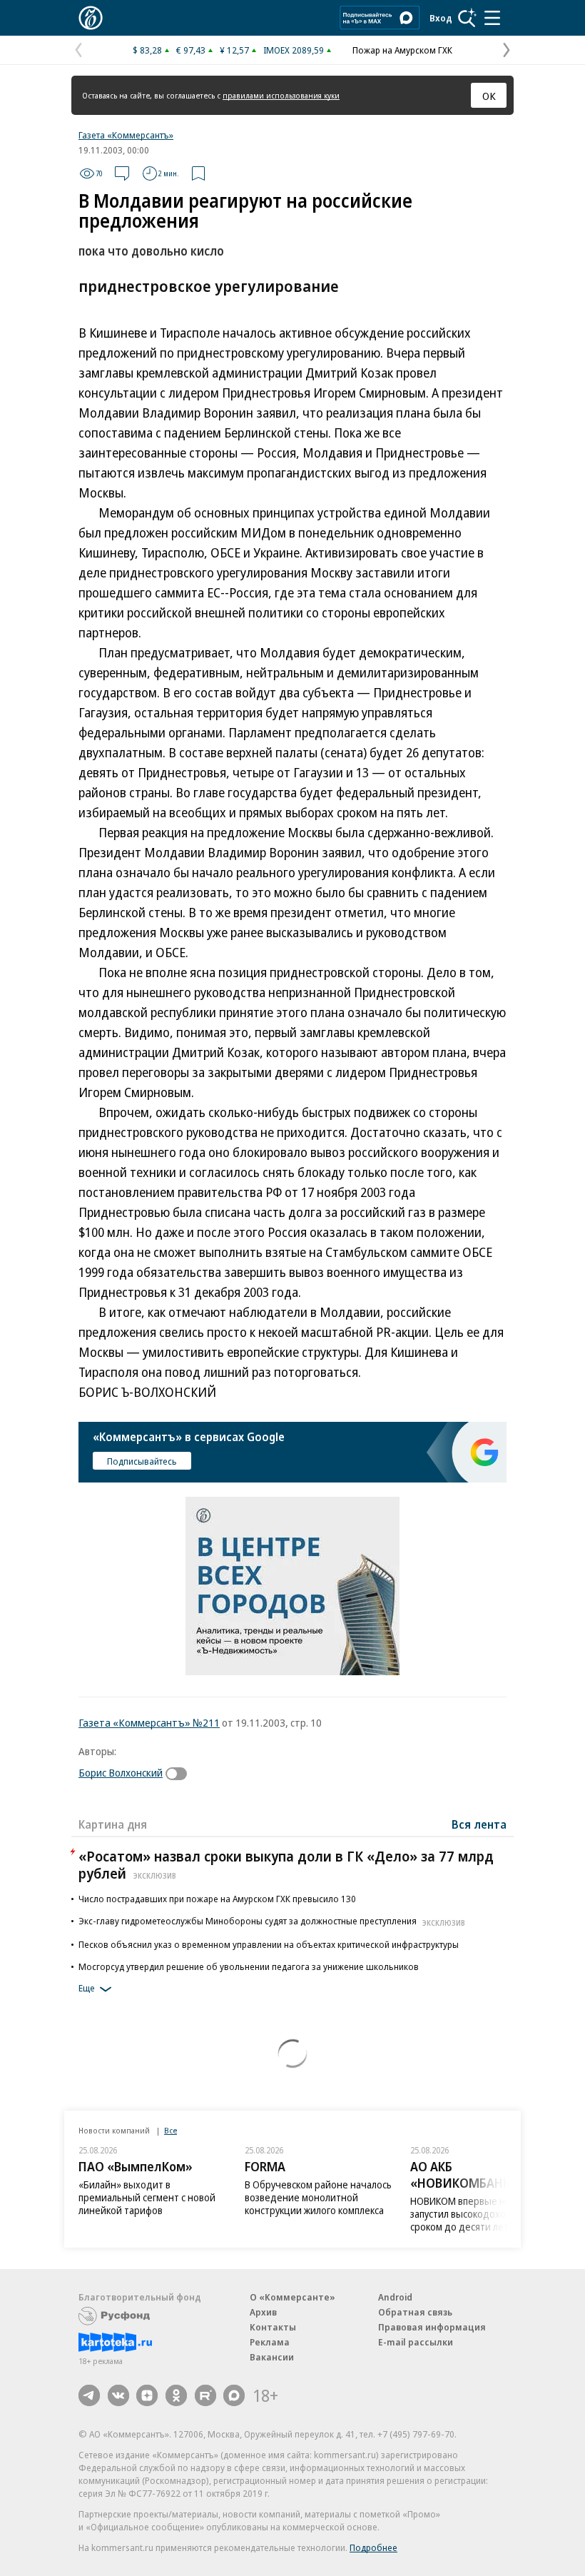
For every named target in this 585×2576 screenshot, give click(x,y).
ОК (489, 96)
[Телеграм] (89, 2395)
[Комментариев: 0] (122, 173)
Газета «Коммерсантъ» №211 (149, 1722)
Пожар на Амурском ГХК (402, 50)
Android (395, 2297)
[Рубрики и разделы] (492, 18)
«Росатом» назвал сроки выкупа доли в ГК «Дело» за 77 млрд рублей (286, 1865)
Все (171, 2130)
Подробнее (373, 2547)
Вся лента (479, 1824)
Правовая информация (432, 2327)
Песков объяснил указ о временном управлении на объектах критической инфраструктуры (269, 1944)
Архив (263, 2312)
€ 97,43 (191, 50)
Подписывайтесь (142, 1461)
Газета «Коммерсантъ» (126, 135)
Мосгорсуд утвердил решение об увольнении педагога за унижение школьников (249, 1966)
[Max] (234, 2395)
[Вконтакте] (118, 2395)
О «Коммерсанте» (292, 2297)
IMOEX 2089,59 (294, 50)
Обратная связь (415, 2312)
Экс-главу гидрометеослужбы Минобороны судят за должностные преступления (272, 1921)
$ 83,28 (147, 50)
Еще (87, 1988)
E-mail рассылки (416, 2342)
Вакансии (272, 2357)
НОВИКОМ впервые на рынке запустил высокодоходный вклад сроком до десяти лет (484, 2214)
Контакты (273, 2327)
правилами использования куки (281, 95)
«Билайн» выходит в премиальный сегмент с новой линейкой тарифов (147, 2197)
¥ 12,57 (234, 50)
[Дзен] (147, 2395)
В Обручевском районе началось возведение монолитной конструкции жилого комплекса (318, 2197)
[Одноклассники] (176, 2395)
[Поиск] (467, 18)
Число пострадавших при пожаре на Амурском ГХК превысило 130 (217, 1899)
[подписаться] (180, 1774)
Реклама (270, 2342)
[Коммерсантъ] (91, 18)
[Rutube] (205, 2395)
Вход (441, 18)
